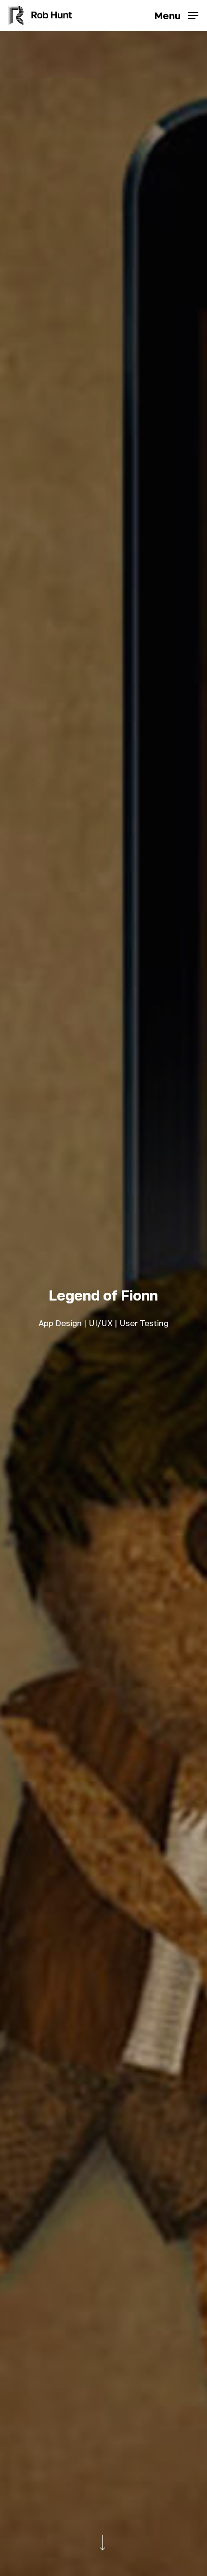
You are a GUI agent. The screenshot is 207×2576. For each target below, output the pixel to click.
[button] (176, 14)
